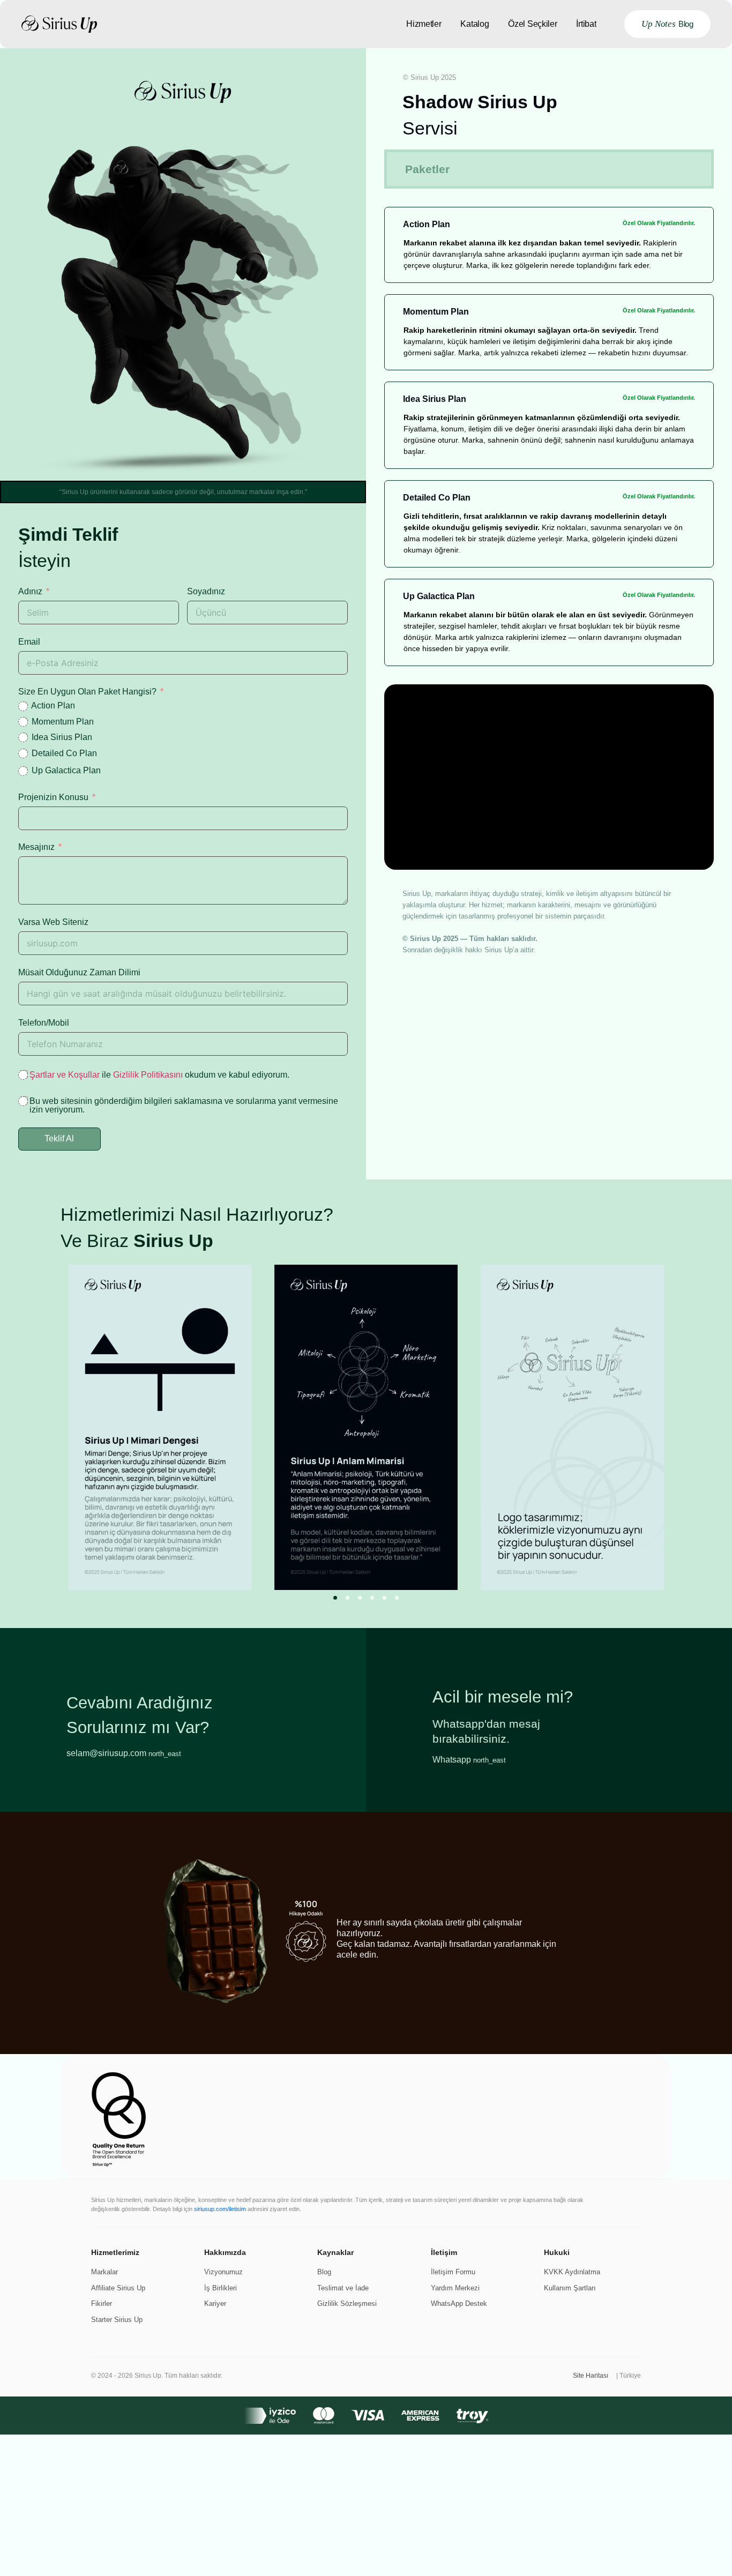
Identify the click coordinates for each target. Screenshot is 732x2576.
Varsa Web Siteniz (53, 922)
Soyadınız (206, 591)
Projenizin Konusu (53, 797)
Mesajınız (36, 847)
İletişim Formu (453, 2272)
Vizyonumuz (223, 2272)
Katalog (475, 24)
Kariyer (215, 2304)
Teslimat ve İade (343, 2288)
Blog (324, 2272)
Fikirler (102, 2304)
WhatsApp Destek (459, 2304)
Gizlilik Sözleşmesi (347, 2304)
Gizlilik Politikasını (148, 1075)
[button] (335, 1598)
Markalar (104, 2272)
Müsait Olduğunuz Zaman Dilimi (79, 972)
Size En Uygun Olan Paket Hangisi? (87, 692)
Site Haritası (591, 2376)
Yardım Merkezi (455, 2288)
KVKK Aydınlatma (572, 2272)
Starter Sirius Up (117, 2320)
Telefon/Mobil (44, 1023)
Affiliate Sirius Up (118, 2288)
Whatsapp (469, 1760)
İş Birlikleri (221, 2288)
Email (29, 642)
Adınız (30, 591)
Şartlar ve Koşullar (65, 1075)
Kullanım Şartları (570, 2288)
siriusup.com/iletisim (220, 2209)
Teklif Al (59, 1138)
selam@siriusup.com (124, 1753)
